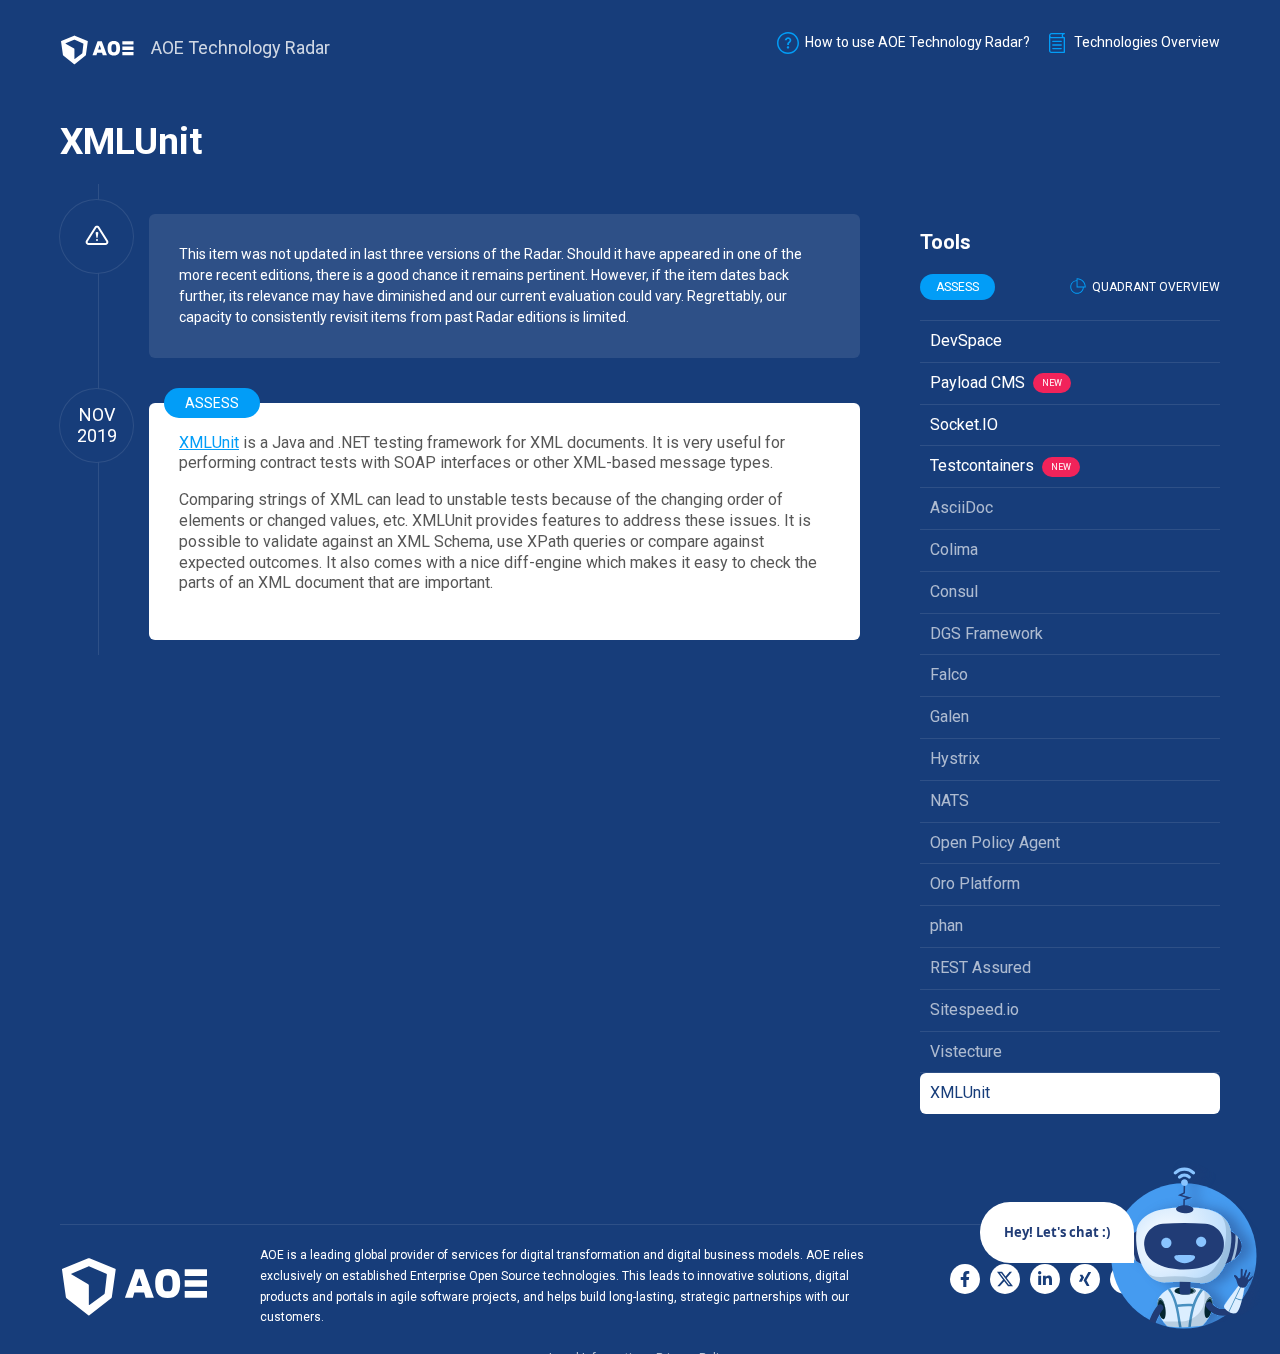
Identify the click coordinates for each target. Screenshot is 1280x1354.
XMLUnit (209, 442)
